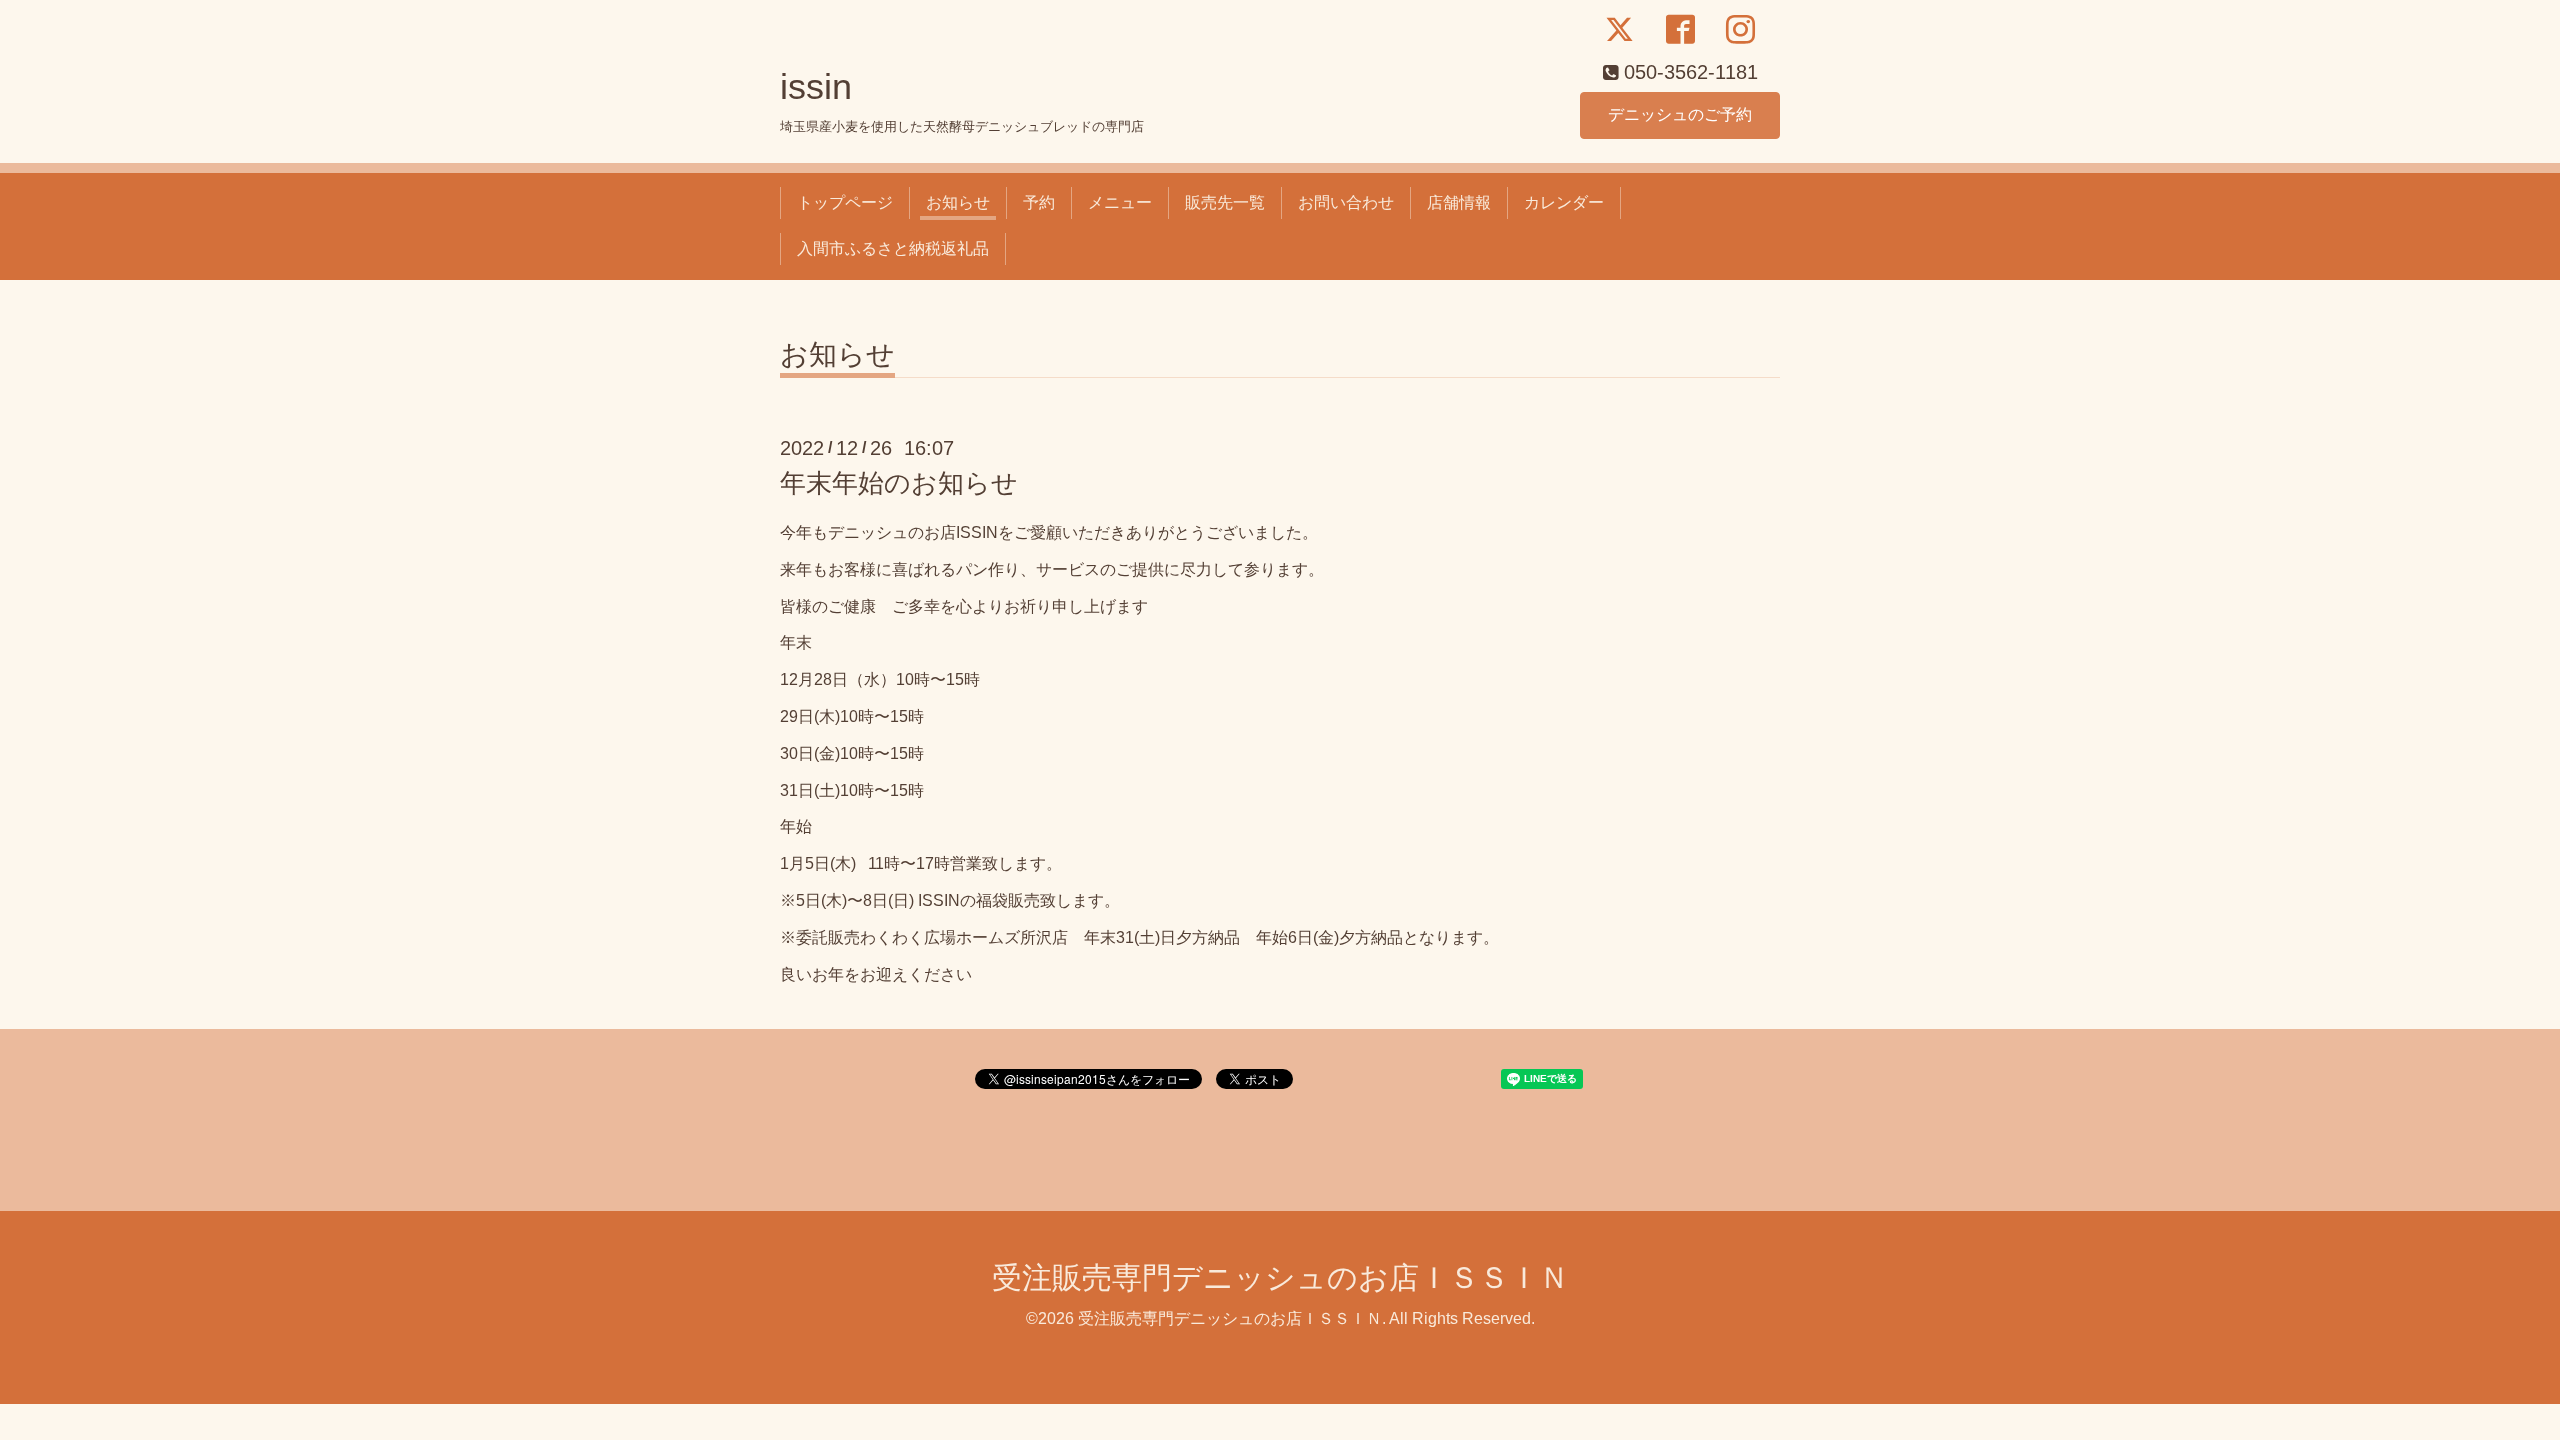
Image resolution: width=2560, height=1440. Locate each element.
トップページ (845, 202)
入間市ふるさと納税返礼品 (893, 248)
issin (816, 86)
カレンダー (1564, 202)
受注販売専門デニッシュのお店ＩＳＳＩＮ (1280, 1277)
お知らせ (958, 202)
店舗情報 (1459, 202)
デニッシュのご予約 (1680, 114)
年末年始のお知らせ (899, 483)
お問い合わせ (1346, 202)
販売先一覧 (1225, 202)
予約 (1039, 202)
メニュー (1120, 202)
